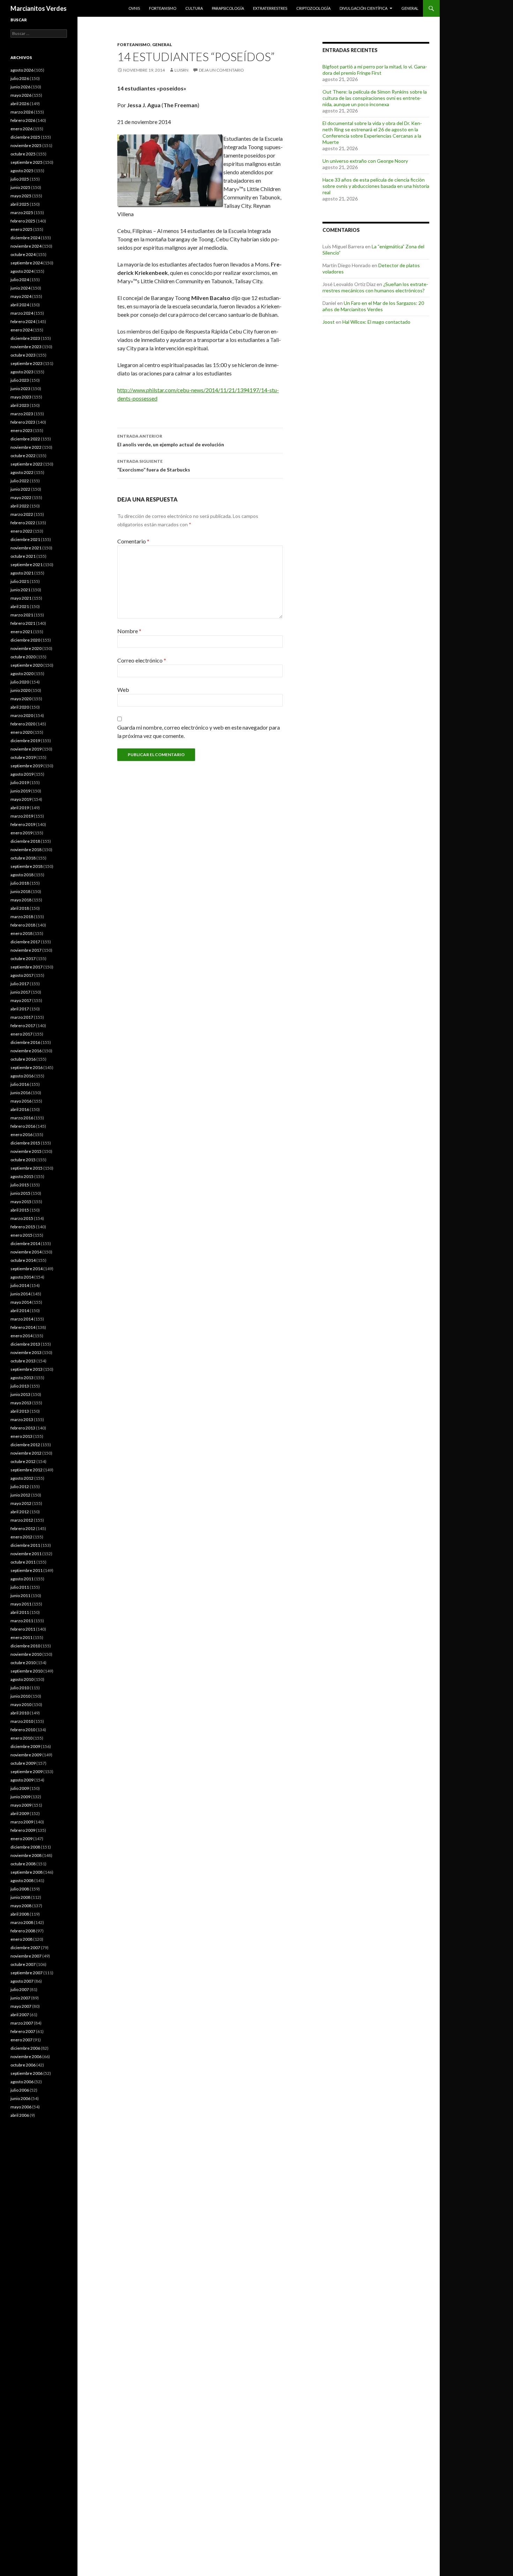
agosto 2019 (22, 774)
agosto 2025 (22, 171)
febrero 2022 (23, 523)
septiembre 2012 (27, 1470)
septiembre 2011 (27, 1570)
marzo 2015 (22, 1218)
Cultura (194, 8)
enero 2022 (21, 531)
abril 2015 (20, 1210)
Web (123, 690)
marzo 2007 (22, 2023)
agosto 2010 (22, 1679)
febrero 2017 (23, 1026)
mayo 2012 (21, 1503)
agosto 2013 (22, 1378)
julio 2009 (20, 1788)
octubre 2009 (23, 1763)
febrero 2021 (23, 623)
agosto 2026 (22, 70)
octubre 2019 (23, 757)
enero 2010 (21, 1738)
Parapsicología (228, 8)
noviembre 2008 (26, 1855)
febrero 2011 (23, 1629)
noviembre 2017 (26, 950)
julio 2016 (20, 1084)
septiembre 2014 (27, 1269)
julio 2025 (20, 179)
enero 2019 (21, 833)
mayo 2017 (21, 1000)
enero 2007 (21, 2040)
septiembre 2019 (27, 766)
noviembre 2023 (26, 347)
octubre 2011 (23, 1562)
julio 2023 (20, 380)
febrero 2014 (23, 1327)
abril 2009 (20, 1813)
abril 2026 (20, 104)
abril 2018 (20, 908)
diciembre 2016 (25, 1042)
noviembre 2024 (26, 246)
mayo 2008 (21, 1906)
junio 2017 (20, 992)
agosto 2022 (22, 472)
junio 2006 (20, 2098)
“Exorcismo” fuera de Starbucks (154, 466)
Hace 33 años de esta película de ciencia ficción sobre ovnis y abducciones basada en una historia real (376, 186)
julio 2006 (20, 2090)
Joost (329, 322)
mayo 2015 (21, 1202)
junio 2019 (20, 791)
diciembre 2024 (25, 238)
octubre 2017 (23, 958)
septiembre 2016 (27, 1067)
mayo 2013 (21, 1403)
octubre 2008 (23, 1864)
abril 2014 (20, 1311)
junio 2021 (20, 590)
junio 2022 (20, 489)
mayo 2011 (21, 1604)
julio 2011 (20, 1587)
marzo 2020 (22, 715)
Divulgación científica (363, 8)
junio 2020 (20, 690)
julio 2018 (20, 883)
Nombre (129, 631)
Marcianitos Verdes (39, 8)
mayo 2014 (21, 1302)
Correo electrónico (142, 660)
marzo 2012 (22, 1520)
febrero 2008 (23, 1931)
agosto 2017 (22, 975)
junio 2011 (20, 1596)
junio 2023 (20, 389)
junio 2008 (20, 1897)
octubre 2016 (23, 1059)
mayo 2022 (21, 497)
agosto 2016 (22, 1076)
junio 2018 (20, 891)
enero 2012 (21, 1537)
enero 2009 (21, 1839)
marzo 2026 (22, 112)
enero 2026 (21, 129)
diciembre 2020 (25, 640)
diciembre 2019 (25, 741)
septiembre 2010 (27, 1671)
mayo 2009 (21, 1805)
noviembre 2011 (26, 1554)
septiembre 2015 (27, 1168)
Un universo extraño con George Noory (365, 161)
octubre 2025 (23, 154)
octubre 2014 (23, 1260)
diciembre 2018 (25, 841)
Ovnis (134, 8)
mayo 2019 (21, 799)
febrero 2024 (23, 321)
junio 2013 (20, 1394)
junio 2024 (20, 288)
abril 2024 (20, 305)
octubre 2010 (23, 1663)
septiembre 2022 (27, 464)
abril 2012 (20, 1512)
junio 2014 (20, 1294)
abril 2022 (20, 506)
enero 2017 (21, 1034)
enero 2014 (21, 1336)
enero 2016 (21, 1135)
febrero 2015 (23, 1227)
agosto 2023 (22, 372)
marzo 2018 (22, 917)
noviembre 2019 (26, 749)
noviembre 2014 (26, 1252)
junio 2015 (20, 1193)
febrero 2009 (23, 1830)
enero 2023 (21, 430)
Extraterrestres (270, 8)
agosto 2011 (22, 1579)
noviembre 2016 (26, 1051)
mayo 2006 (21, 2107)
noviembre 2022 (26, 447)
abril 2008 (20, 1914)
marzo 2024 (22, 313)
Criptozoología (313, 8)
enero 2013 (21, 1436)
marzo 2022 (22, 514)
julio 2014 (20, 1285)
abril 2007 (20, 2015)
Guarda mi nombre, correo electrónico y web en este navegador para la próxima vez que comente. (199, 731)
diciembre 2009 (25, 1746)
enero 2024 (21, 330)
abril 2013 (20, 1411)
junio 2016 (20, 1093)
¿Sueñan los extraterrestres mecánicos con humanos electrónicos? (375, 287)
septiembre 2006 (27, 2073)
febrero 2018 (23, 925)
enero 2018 (21, 933)
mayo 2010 (21, 1704)
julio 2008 (20, 1889)
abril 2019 (20, 808)
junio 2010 (20, 1696)
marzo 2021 (22, 615)
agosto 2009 (22, 1780)
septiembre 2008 (27, 1872)
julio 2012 (20, 1487)
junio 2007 (20, 1998)
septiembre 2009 (27, 1772)
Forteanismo (163, 8)
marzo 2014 (22, 1319)
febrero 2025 (23, 221)
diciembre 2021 (25, 539)
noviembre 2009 (26, 1755)
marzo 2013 (22, 1419)
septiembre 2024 (27, 263)
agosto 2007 (22, 1981)
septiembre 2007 (27, 1973)
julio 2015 (20, 1185)
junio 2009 (20, 1797)
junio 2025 (20, 187)
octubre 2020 (23, 657)
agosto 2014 (22, 1277)
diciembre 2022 (25, 439)
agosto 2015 (22, 1176)
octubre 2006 (23, 2065)
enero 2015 (21, 1235)
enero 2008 (21, 1939)
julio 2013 (20, 1386)
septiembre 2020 (27, 665)
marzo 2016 (22, 1118)
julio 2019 (20, 782)
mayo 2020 (21, 699)
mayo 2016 (21, 1101)
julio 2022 (20, 481)
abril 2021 (20, 606)
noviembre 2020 (26, 648)
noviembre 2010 (26, 1654)
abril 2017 (20, 1009)
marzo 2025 (22, 213)
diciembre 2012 (25, 1445)
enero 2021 (21, 632)
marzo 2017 (22, 1017)
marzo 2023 (22, 414)
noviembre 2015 (26, 1151)
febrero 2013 (23, 1428)
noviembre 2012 (26, 1453)
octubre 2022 (23, 456)
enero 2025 (21, 229)
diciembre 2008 (25, 1847)
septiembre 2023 (27, 363)
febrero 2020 (23, 724)
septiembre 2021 (27, 565)
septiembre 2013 (27, 1369)
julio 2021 (20, 581)
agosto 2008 (22, 1880)
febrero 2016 (23, 1126)
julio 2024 (20, 280)
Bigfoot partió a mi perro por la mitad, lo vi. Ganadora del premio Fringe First (375, 70)
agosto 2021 (22, 573)
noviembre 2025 (26, 145)
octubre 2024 (23, 254)
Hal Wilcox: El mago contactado (376, 322)
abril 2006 (20, 2115)
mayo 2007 (21, 2006)
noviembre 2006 (26, 2057)
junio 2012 (20, 1495)
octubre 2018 (23, 858)
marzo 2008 (22, 1922)
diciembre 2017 (25, 942)
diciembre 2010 (25, 1646)
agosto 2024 (22, 271)
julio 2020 (20, 682)
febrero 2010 (23, 1730)
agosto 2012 (22, 1478)
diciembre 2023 (25, 338)
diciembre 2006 (25, 2048)
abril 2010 (20, 1713)
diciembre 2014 (25, 1243)
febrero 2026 (23, 120)
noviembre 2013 (26, 1352)
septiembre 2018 (27, 866)
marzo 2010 (22, 1721)
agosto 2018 (22, 875)
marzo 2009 (22, 1822)
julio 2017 (20, 984)
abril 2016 (20, 1109)
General (410, 8)
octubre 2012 (23, 1461)
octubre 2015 (23, 1160)
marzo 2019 (22, 816)
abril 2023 (20, 405)
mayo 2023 (21, 397)
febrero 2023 (23, 422)
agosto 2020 (22, 674)
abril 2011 (20, 1612)
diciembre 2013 (25, 1344)
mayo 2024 (21, 296)
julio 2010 (20, 1688)
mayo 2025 (21, 196)
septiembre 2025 (27, 162)
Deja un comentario (221, 70)
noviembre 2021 (26, 548)
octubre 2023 (23, 355)
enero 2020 (21, 732)
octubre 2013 (23, 1361)
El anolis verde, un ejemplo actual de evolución (171, 440)
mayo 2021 (21, 598)
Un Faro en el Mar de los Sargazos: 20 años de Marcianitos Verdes (373, 306)
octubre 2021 (23, 556)
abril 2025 (20, 204)
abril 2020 (20, 707)
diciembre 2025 (25, 137)
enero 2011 (21, 1637)
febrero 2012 (23, 1528)
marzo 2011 (22, 1621)
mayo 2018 (21, 900)
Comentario (133, 541)
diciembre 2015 (25, 1143)
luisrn (181, 70)
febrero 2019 (23, 824)
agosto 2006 (22, 2082)
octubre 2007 (23, 1964)
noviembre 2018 (26, 850)
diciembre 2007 (25, 1948)
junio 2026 (20, 87)
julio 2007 (20, 1989)
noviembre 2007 (26, 1956)
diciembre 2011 (25, 1545)
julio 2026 (20, 78)
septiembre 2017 (27, 967)
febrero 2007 (23, 2031)
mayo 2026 (21, 95)
